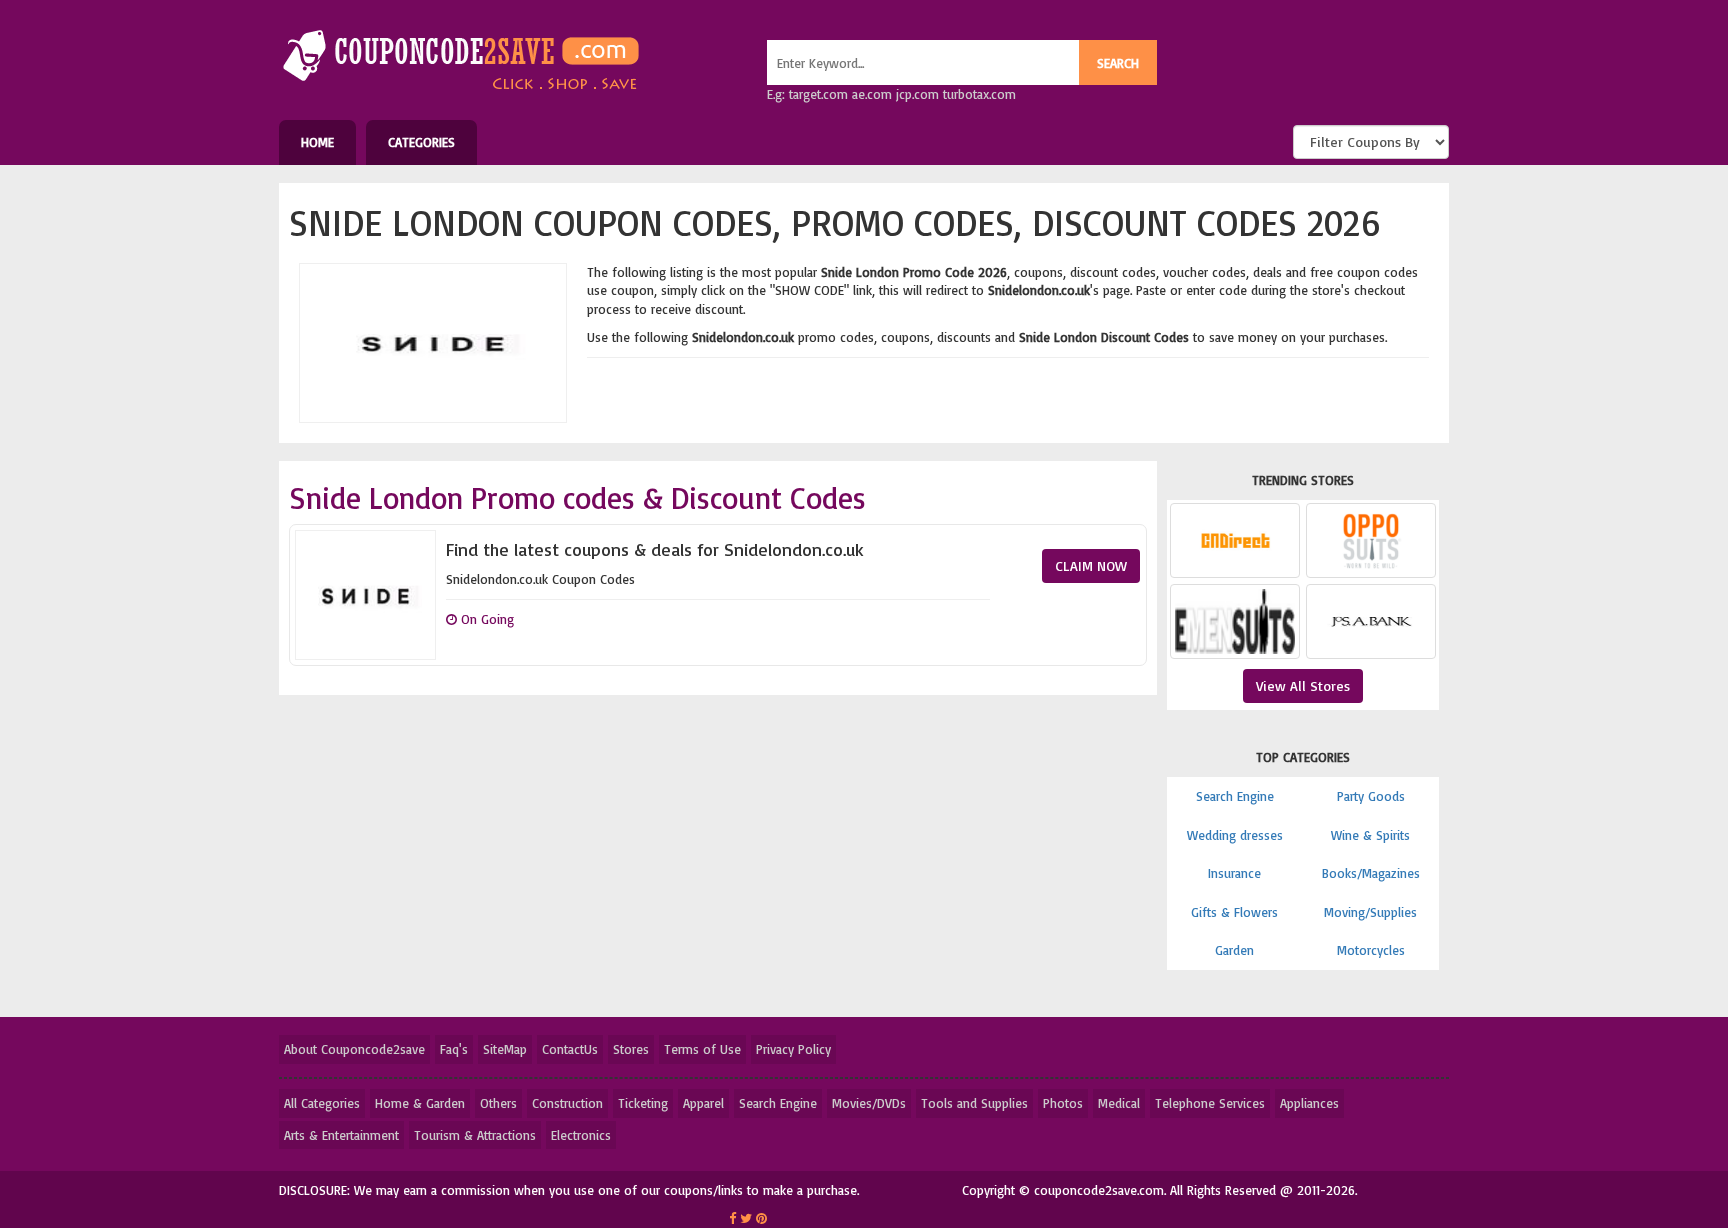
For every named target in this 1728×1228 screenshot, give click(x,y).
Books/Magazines (1371, 873)
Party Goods (1371, 796)
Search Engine (1235, 796)
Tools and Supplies (974, 1103)
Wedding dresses (1235, 835)
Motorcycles (1371, 950)
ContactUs (570, 1049)
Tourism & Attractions (475, 1135)
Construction (567, 1103)
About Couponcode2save (354, 1049)
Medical (1119, 1103)
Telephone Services (1210, 1103)
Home (317, 142)
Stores (631, 1049)
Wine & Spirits (1370, 835)
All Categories (322, 1103)
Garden (1234, 950)
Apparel (703, 1103)
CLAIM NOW (1091, 565)
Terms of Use (702, 1049)
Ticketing (643, 1103)
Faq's (454, 1049)
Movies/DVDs (869, 1103)
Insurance (1234, 873)
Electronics (581, 1135)
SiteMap (505, 1049)
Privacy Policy (793, 1049)
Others (498, 1103)
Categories (421, 142)
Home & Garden (420, 1103)
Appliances (1309, 1103)
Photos (1063, 1103)
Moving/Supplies (1370, 912)
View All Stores (1303, 685)
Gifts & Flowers (1234, 912)
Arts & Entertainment (341, 1135)
